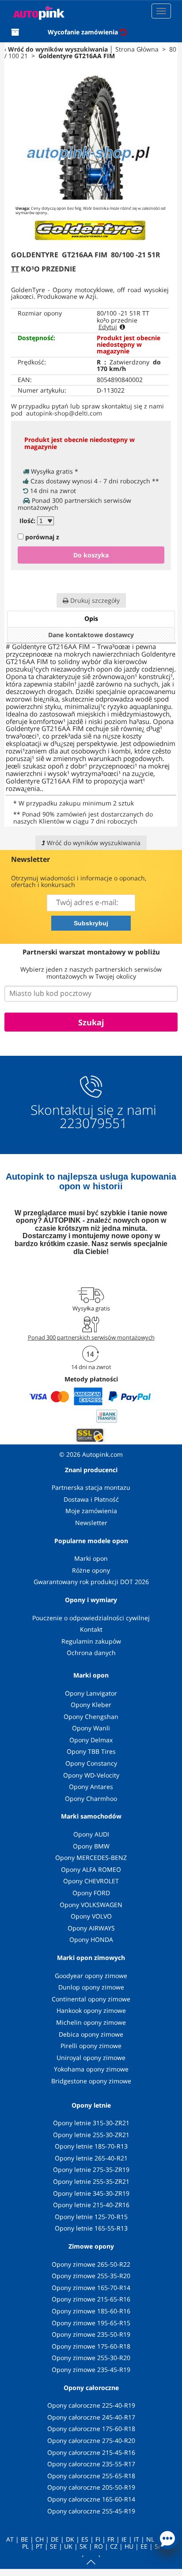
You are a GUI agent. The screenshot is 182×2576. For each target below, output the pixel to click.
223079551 (93, 1123)
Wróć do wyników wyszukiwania (58, 49)
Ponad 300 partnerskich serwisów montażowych (91, 1337)
